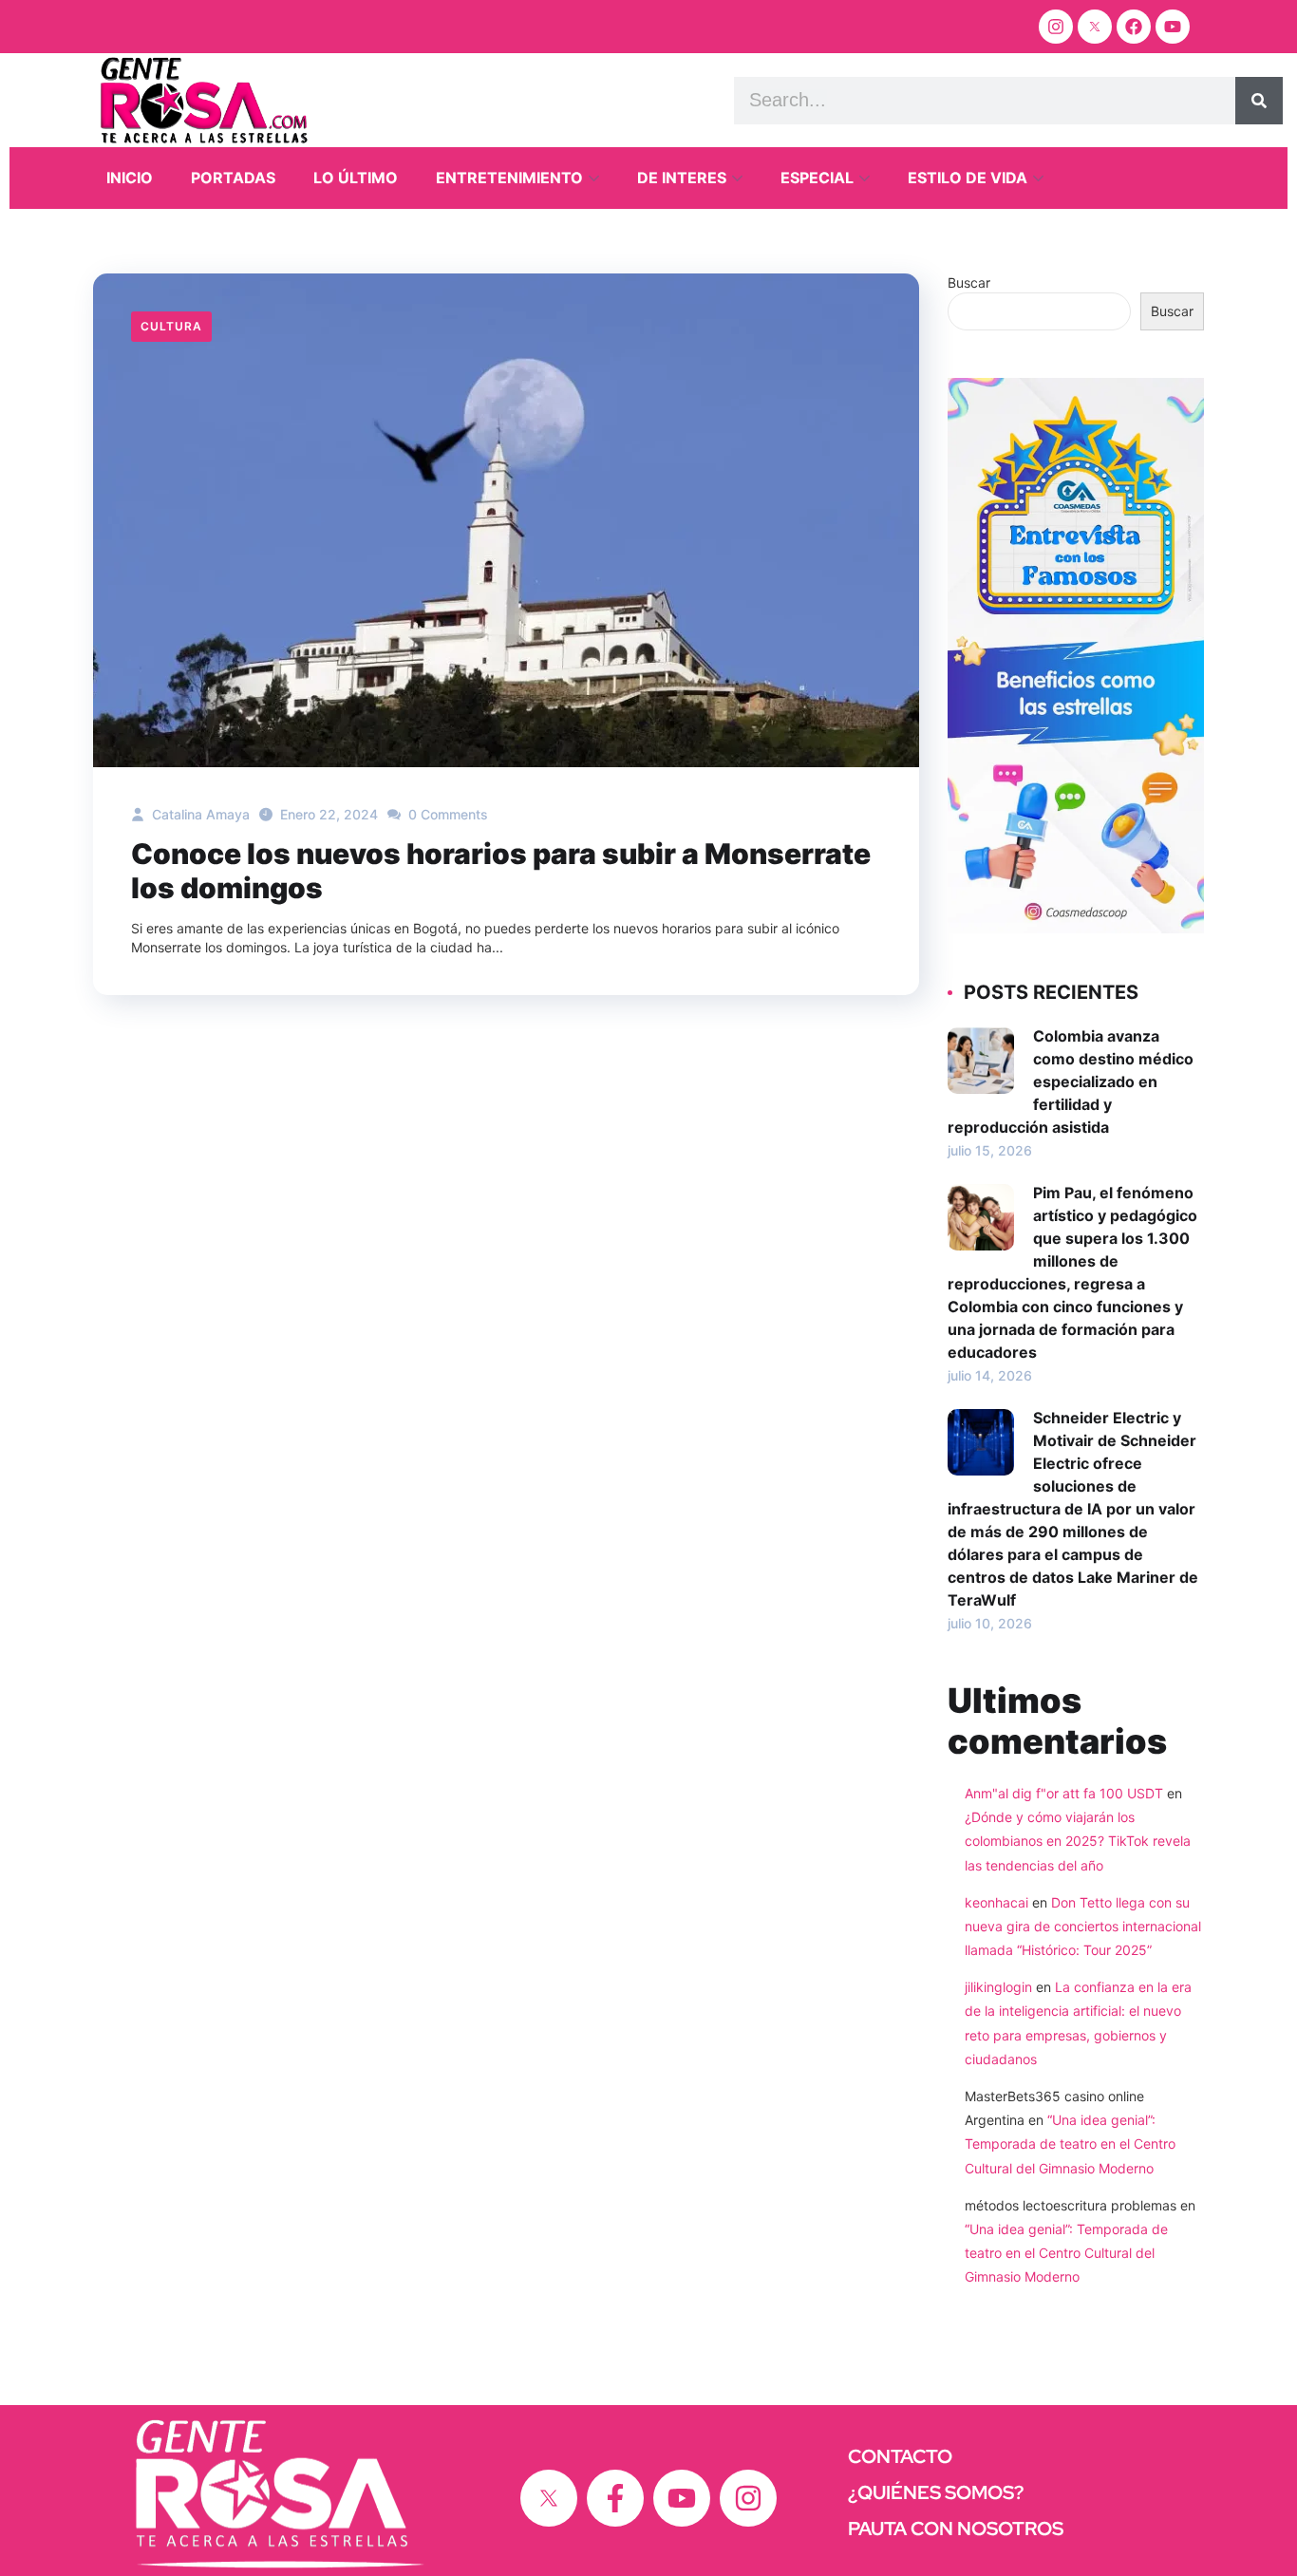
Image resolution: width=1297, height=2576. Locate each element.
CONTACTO (900, 2456)
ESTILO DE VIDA (968, 178)
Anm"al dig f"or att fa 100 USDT (1064, 1793)
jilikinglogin (998, 1987)
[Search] (1259, 101)
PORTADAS (233, 178)
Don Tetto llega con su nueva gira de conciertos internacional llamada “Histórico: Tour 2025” (1083, 1926)
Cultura (171, 326)
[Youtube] (1173, 27)
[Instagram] (1056, 27)
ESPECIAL (817, 178)
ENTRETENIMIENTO (509, 178)
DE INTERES (682, 178)
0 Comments (446, 814)
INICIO (130, 178)
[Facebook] (1134, 27)
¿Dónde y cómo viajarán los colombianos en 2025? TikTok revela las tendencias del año (1078, 1841)
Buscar (969, 282)
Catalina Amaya (199, 814)
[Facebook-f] (615, 2498)
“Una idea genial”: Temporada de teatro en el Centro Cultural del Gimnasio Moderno (1070, 2144)
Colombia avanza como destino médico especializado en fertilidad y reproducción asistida (1071, 1081)
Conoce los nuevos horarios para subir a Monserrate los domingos (501, 871)
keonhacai (996, 1902)
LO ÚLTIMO (356, 178)
